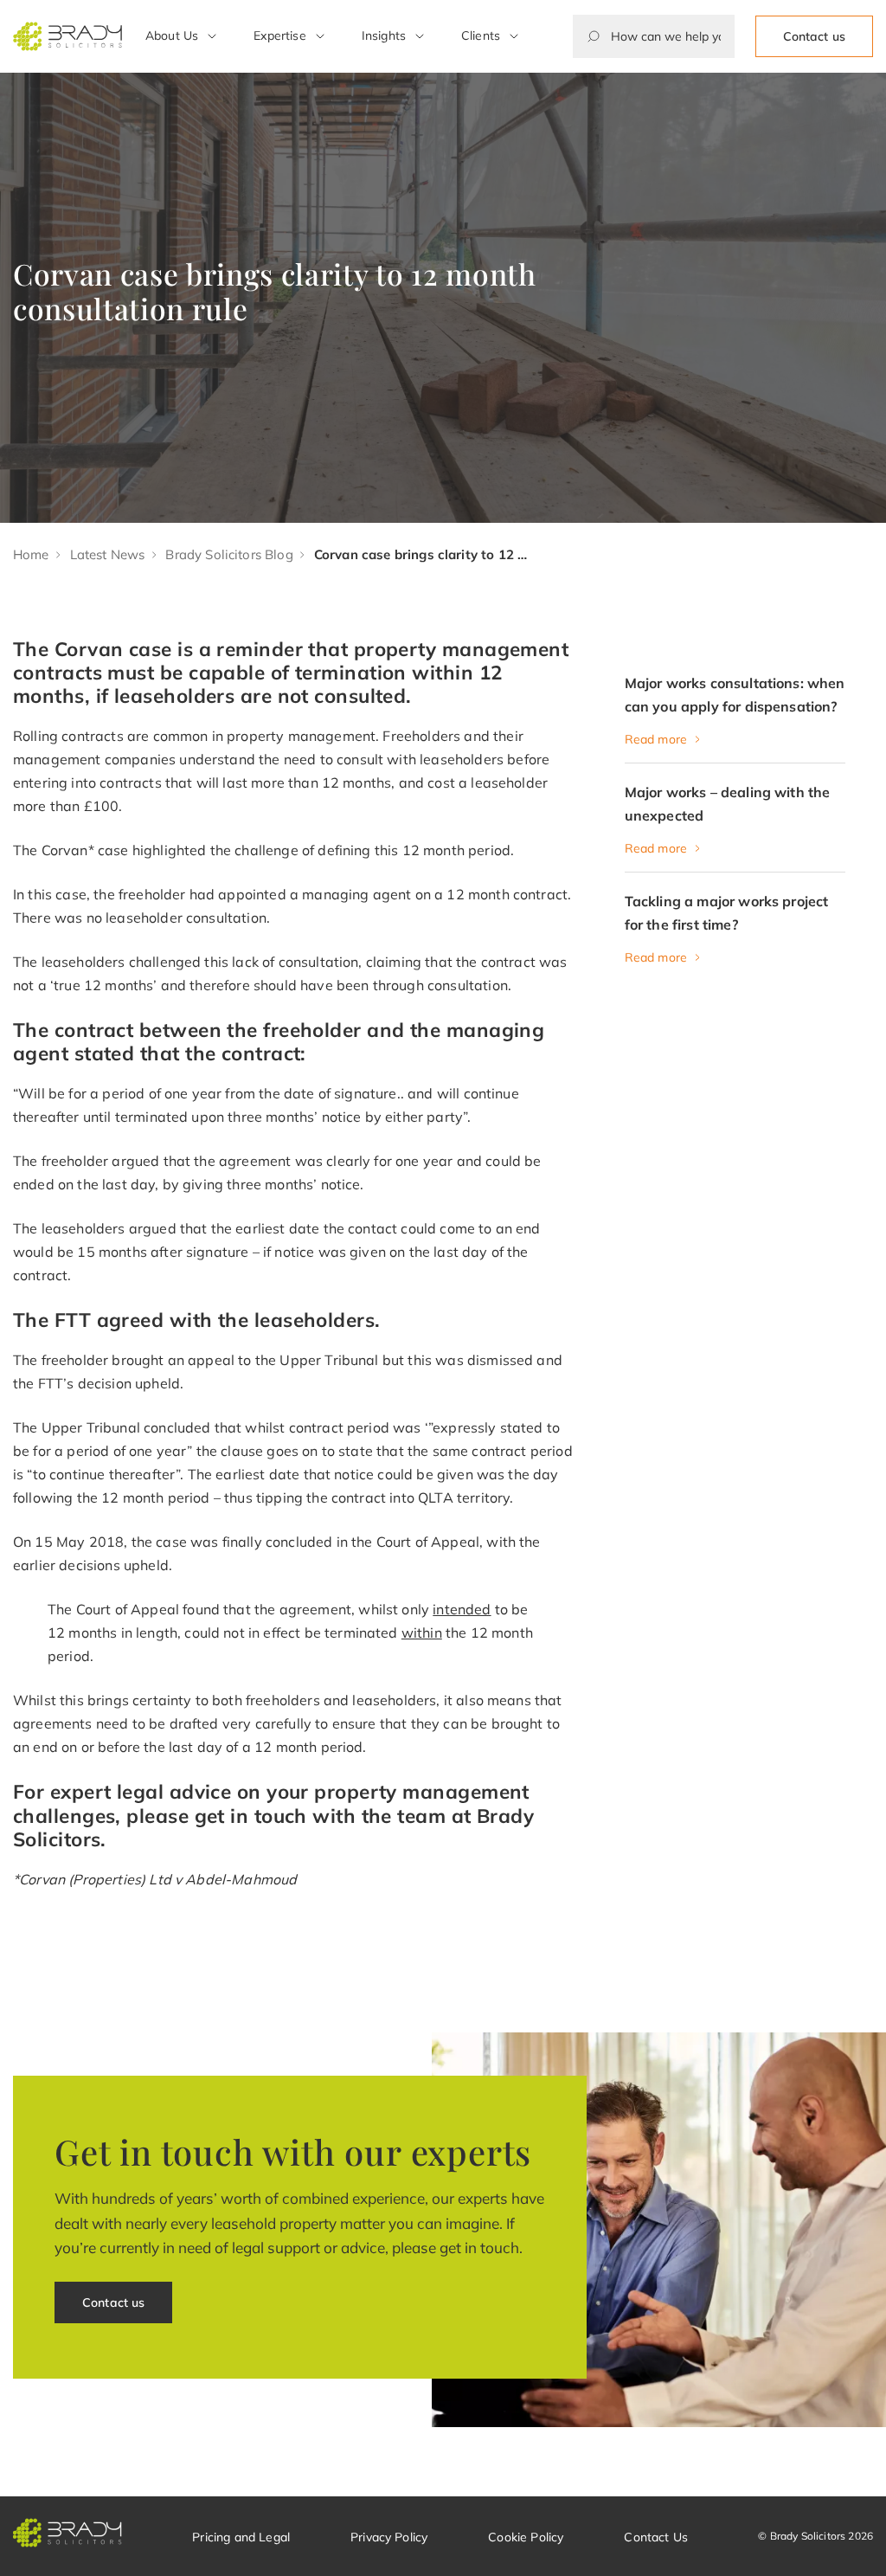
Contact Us (656, 2537)
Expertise (279, 35)
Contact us (814, 36)
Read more (656, 739)
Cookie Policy (526, 2537)
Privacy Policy (389, 2537)
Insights (384, 35)
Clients (481, 35)
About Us (172, 35)
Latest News (108, 554)
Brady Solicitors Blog (229, 554)
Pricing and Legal (241, 2537)
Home (31, 554)
